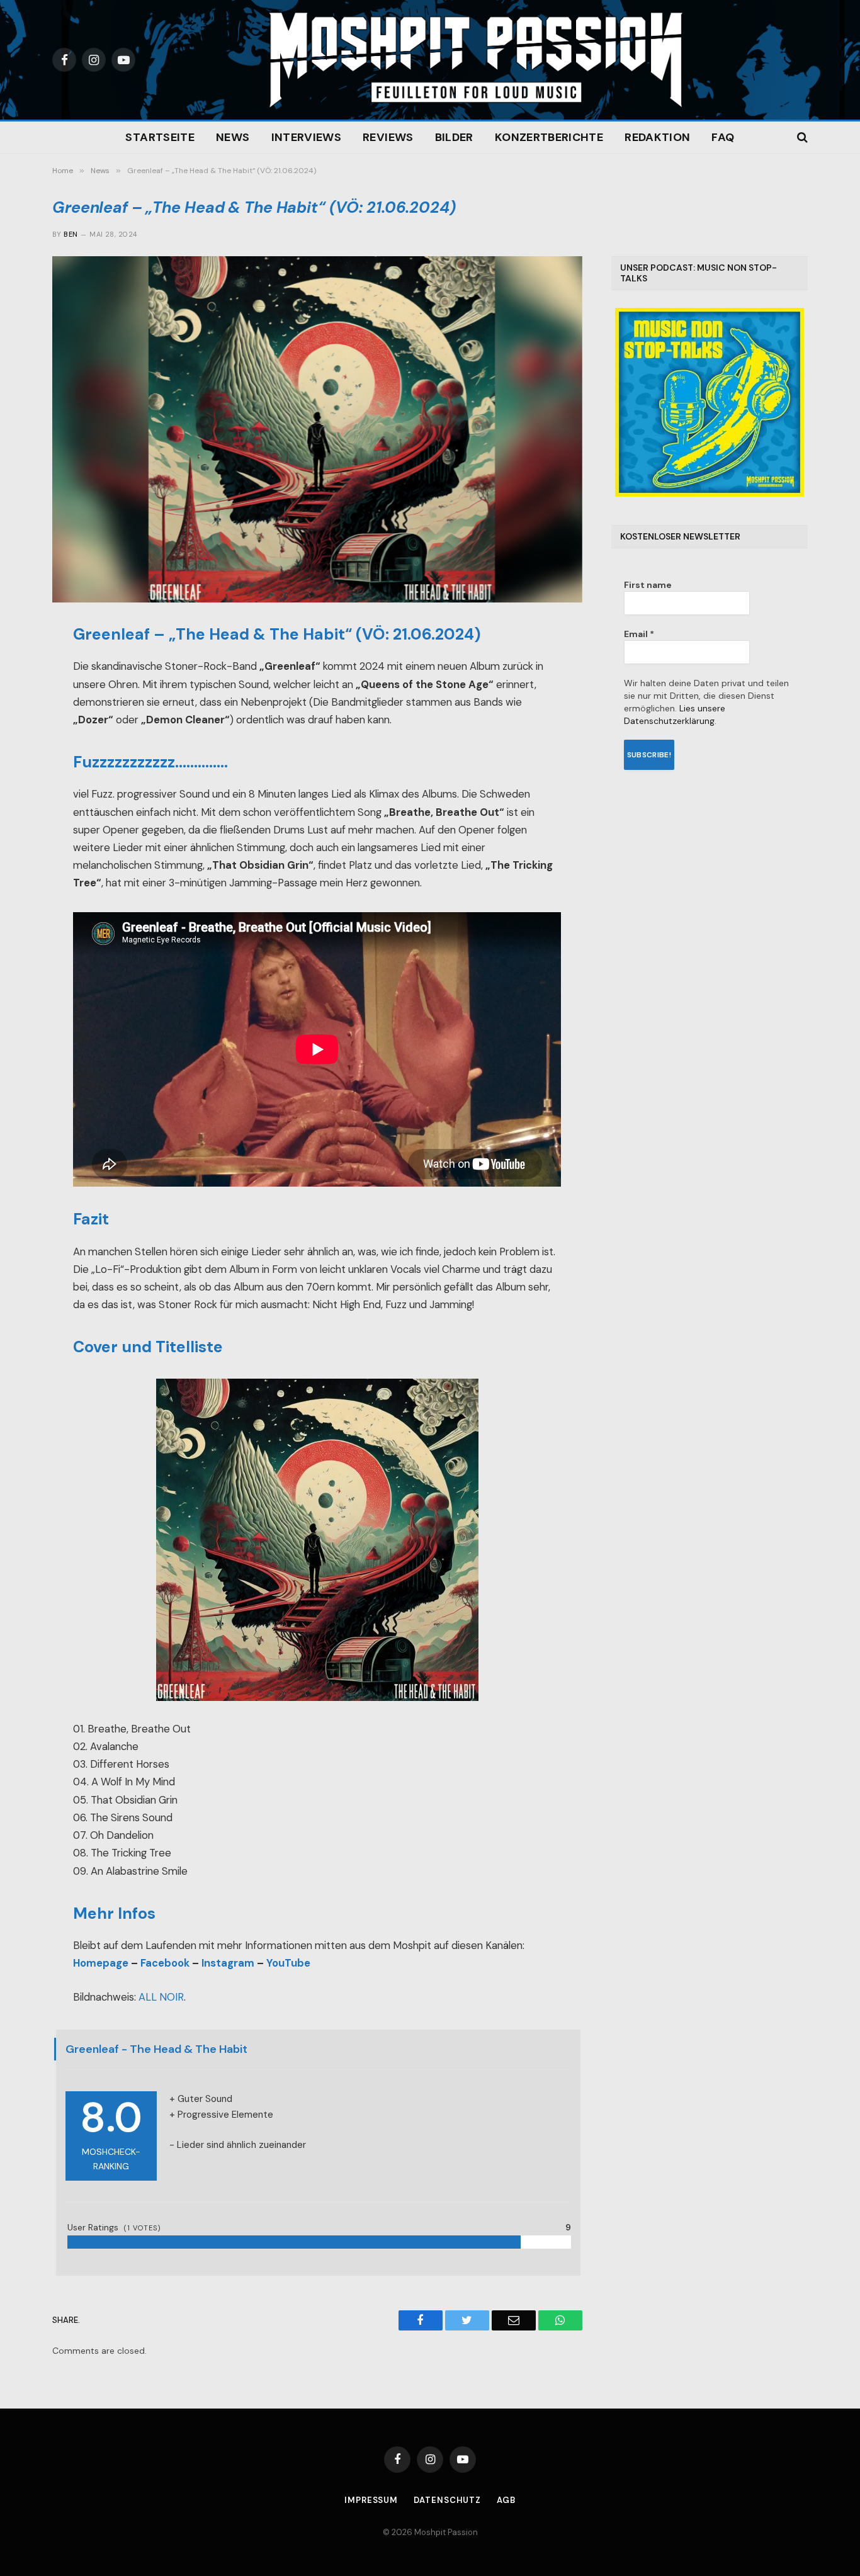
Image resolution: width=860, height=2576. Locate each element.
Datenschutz (447, 2500)
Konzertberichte (549, 137)
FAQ (723, 137)
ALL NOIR (161, 1997)
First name (648, 585)
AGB (506, 2500)
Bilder (454, 137)
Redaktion (657, 137)
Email (639, 634)
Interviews (307, 137)
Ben (71, 234)
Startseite (160, 137)
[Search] (801, 138)
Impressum (371, 2500)
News (233, 137)
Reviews (388, 137)
